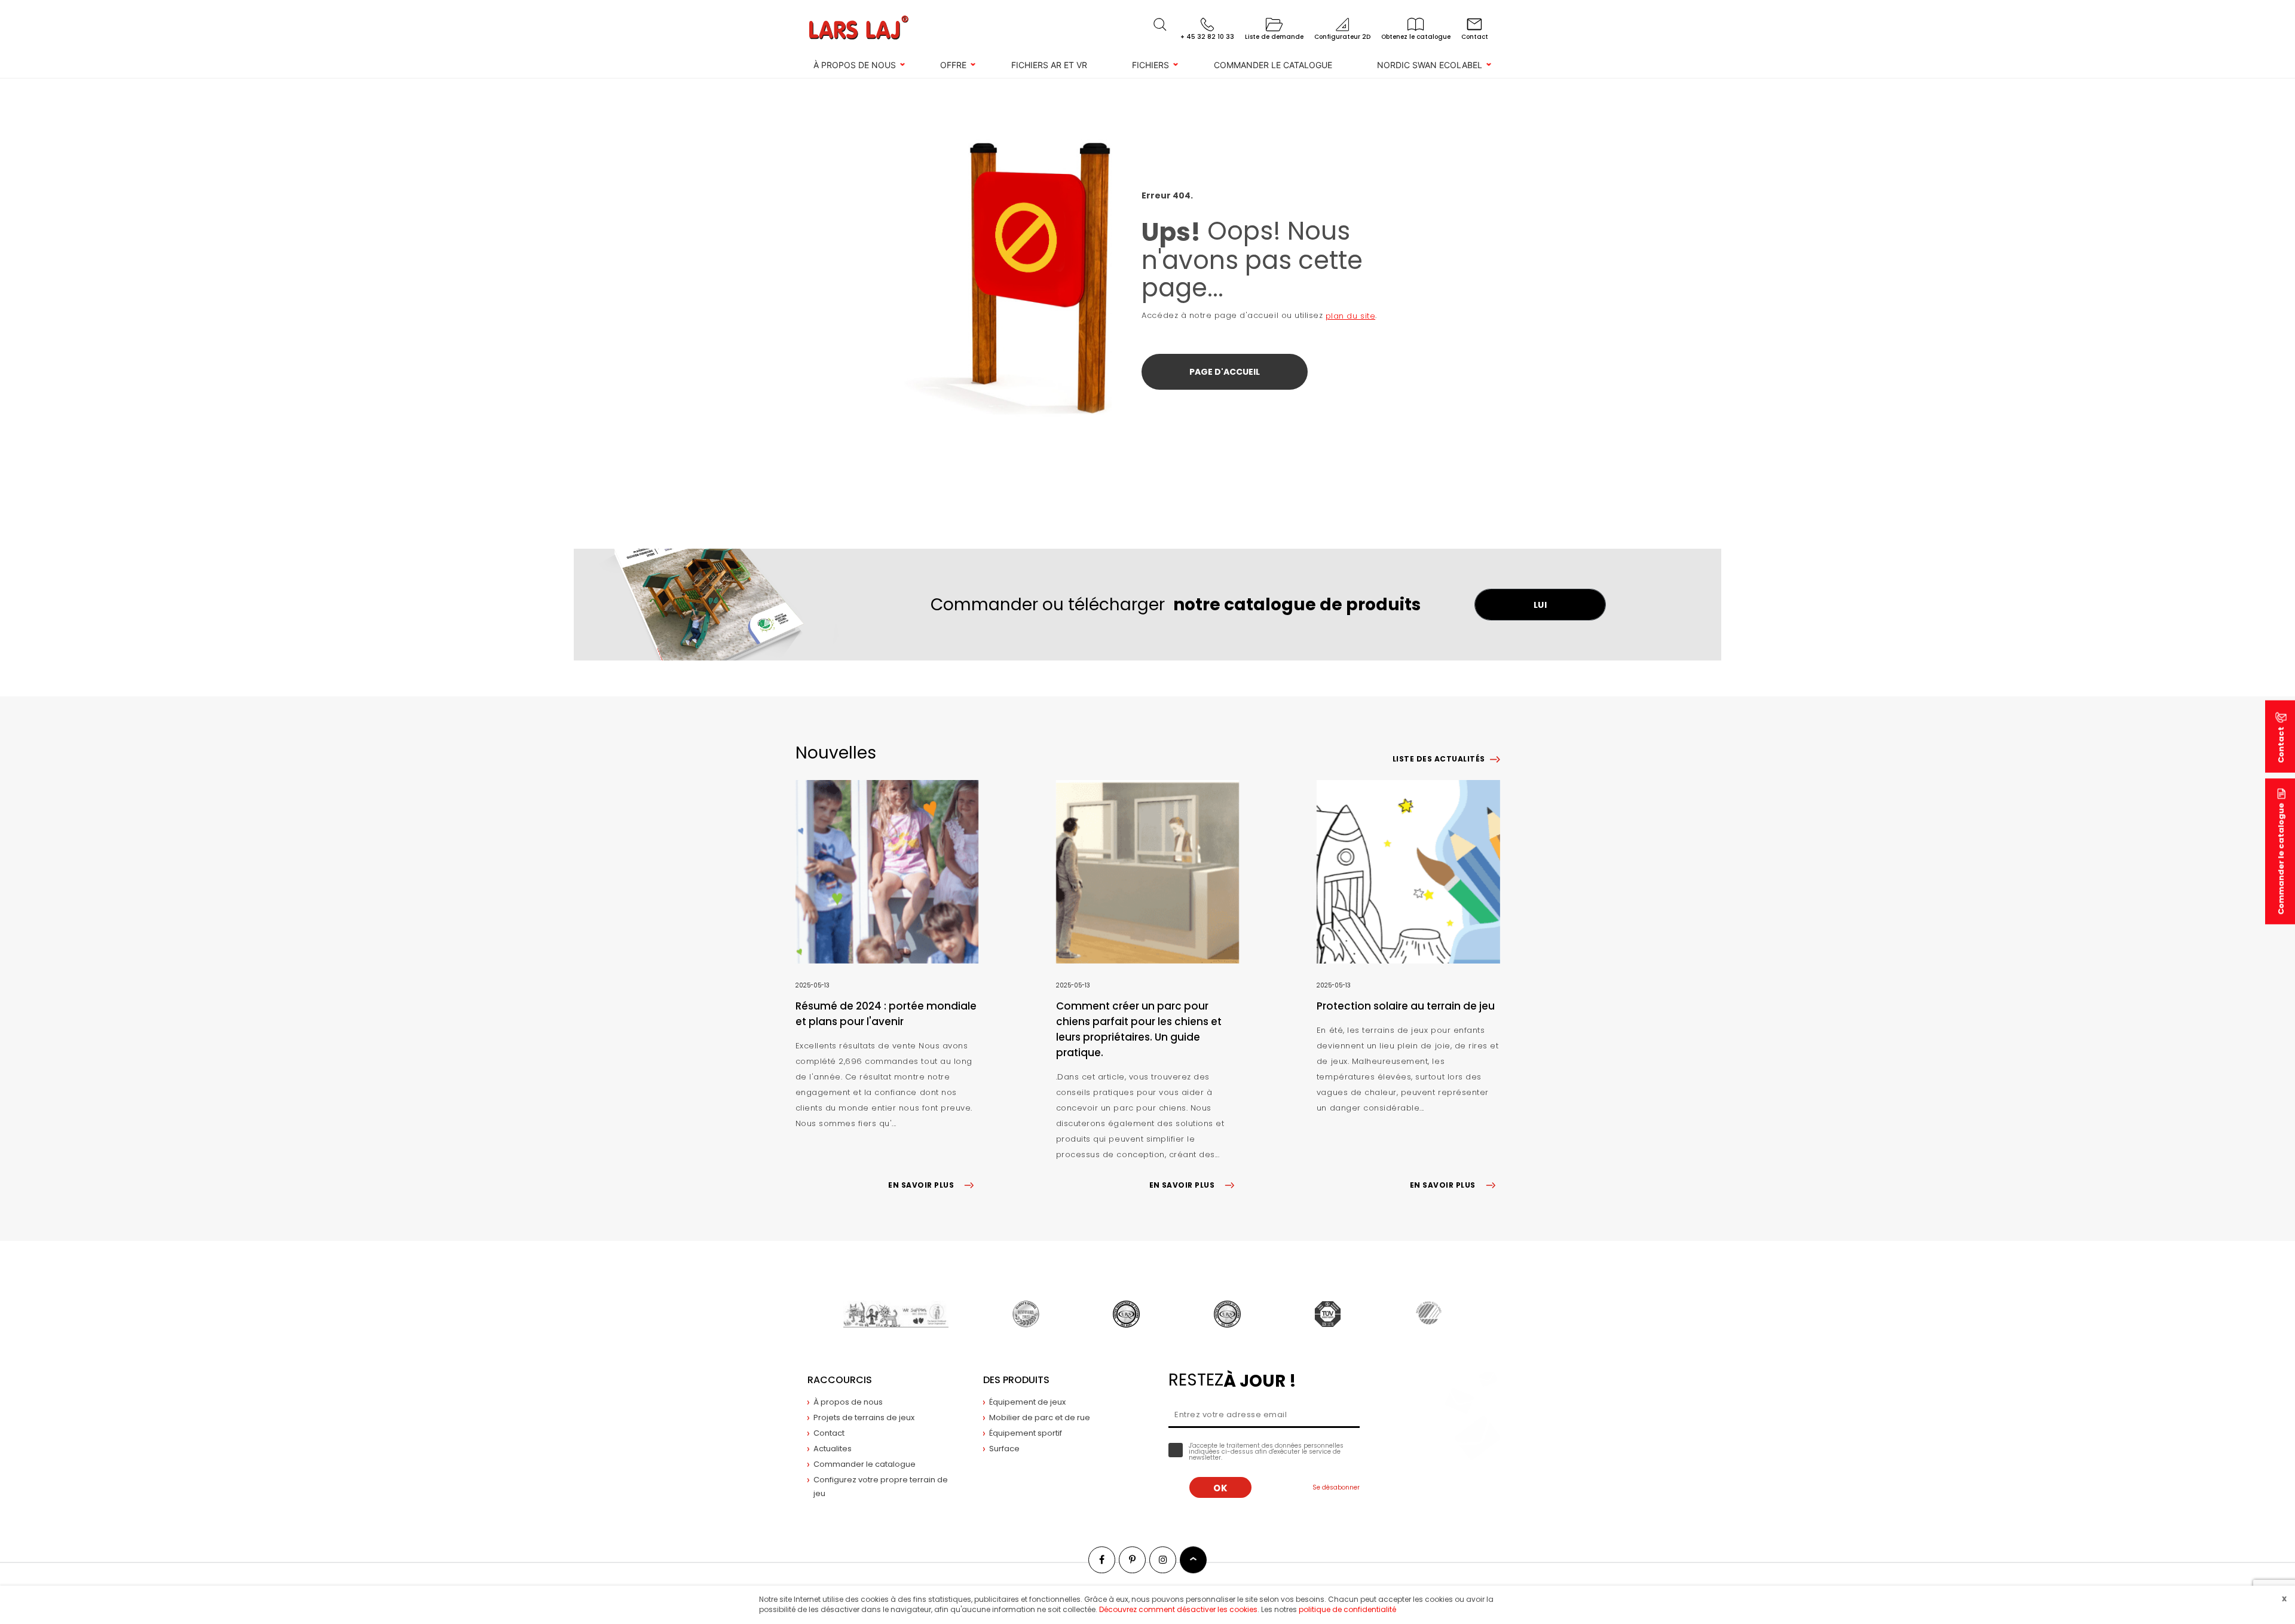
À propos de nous (855, 65)
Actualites (833, 1449)
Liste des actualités (1439, 759)
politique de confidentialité (1347, 1609)
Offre (953, 65)
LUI (1540, 605)
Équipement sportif (1026, 1433)
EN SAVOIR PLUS (921, 1185)
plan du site (1350, 316)
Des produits (1016, 1380)
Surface (1004, 1449)
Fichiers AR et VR (1049, 65)
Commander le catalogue (1273, 65)
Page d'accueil (1225, 372)
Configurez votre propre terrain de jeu (881, 1487)
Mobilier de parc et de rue (1040, 1417)
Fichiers (1150, 65)
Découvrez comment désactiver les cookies (1178, 1609)
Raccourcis (840, 1380)
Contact (829, 1433)
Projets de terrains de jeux (864, 1417)
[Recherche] (1160, 25)
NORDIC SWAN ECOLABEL (1430, 65)
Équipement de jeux (1027, 1402)
